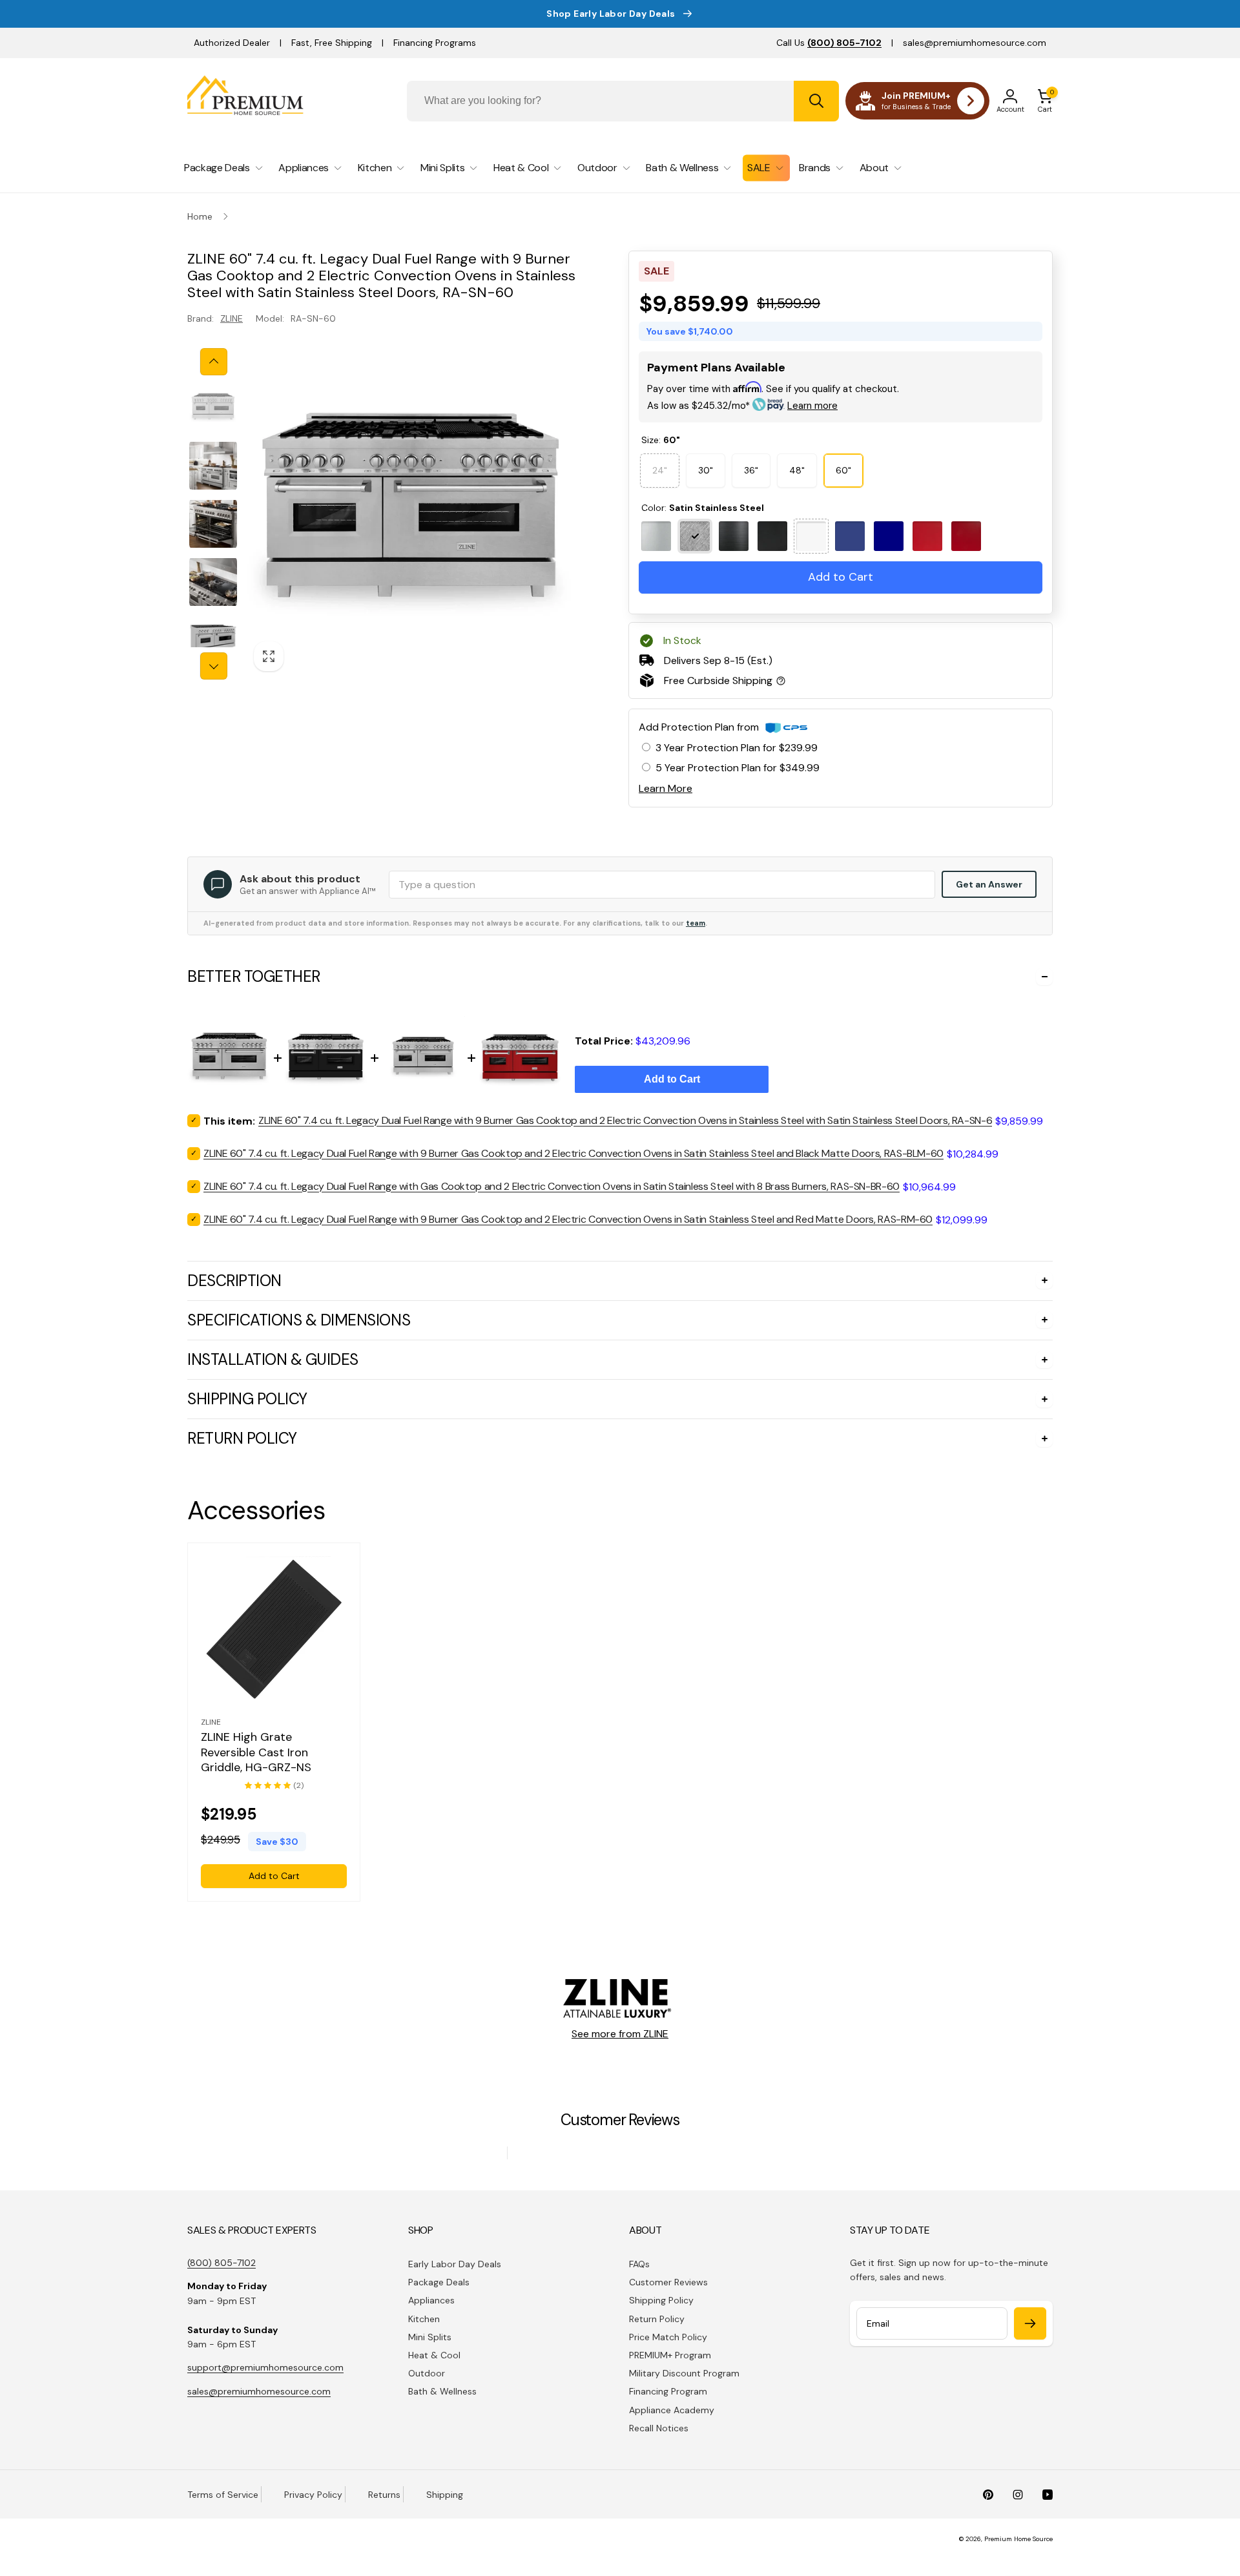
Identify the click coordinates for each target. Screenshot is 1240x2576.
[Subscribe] (1030, 2323)
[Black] (734, 536)
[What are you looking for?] (816, 101)
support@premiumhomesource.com (265, 2367)
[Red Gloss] (966, 536)
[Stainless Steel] (656, 536)
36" (751, 470)
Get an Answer (989, 884)
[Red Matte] (927, 536)
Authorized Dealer (232, 43)
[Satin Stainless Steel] (695, 536)
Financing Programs (435, 43)
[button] (1045, 101)
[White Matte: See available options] (811, 536)
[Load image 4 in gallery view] (213, 582)
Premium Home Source (1018, 2539)
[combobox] (623, 101)
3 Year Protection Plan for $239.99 (737, 748)
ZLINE (232, 318)
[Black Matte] (772, 536)
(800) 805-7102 (222, 2263)
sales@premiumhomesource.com (975, 43)
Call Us (829, 43)
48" (797, 470)
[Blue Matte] (850, 536)
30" (706, 470)
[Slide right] (214, 666)
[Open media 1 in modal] (411, 514)
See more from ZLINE (620, 2034)
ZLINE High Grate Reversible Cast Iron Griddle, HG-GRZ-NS (256, 1752)
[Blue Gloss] (889, 536)
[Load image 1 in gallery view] (213, 408)
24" (660, 465)
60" (843, 470)
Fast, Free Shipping (332, 43)
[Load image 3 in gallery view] (213, 524)
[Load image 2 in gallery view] (213, 466)
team (696, 923)
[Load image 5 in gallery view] (213, 640)
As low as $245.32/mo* (742, 406)
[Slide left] (214, 362)
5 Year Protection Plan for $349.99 (738, 768)
